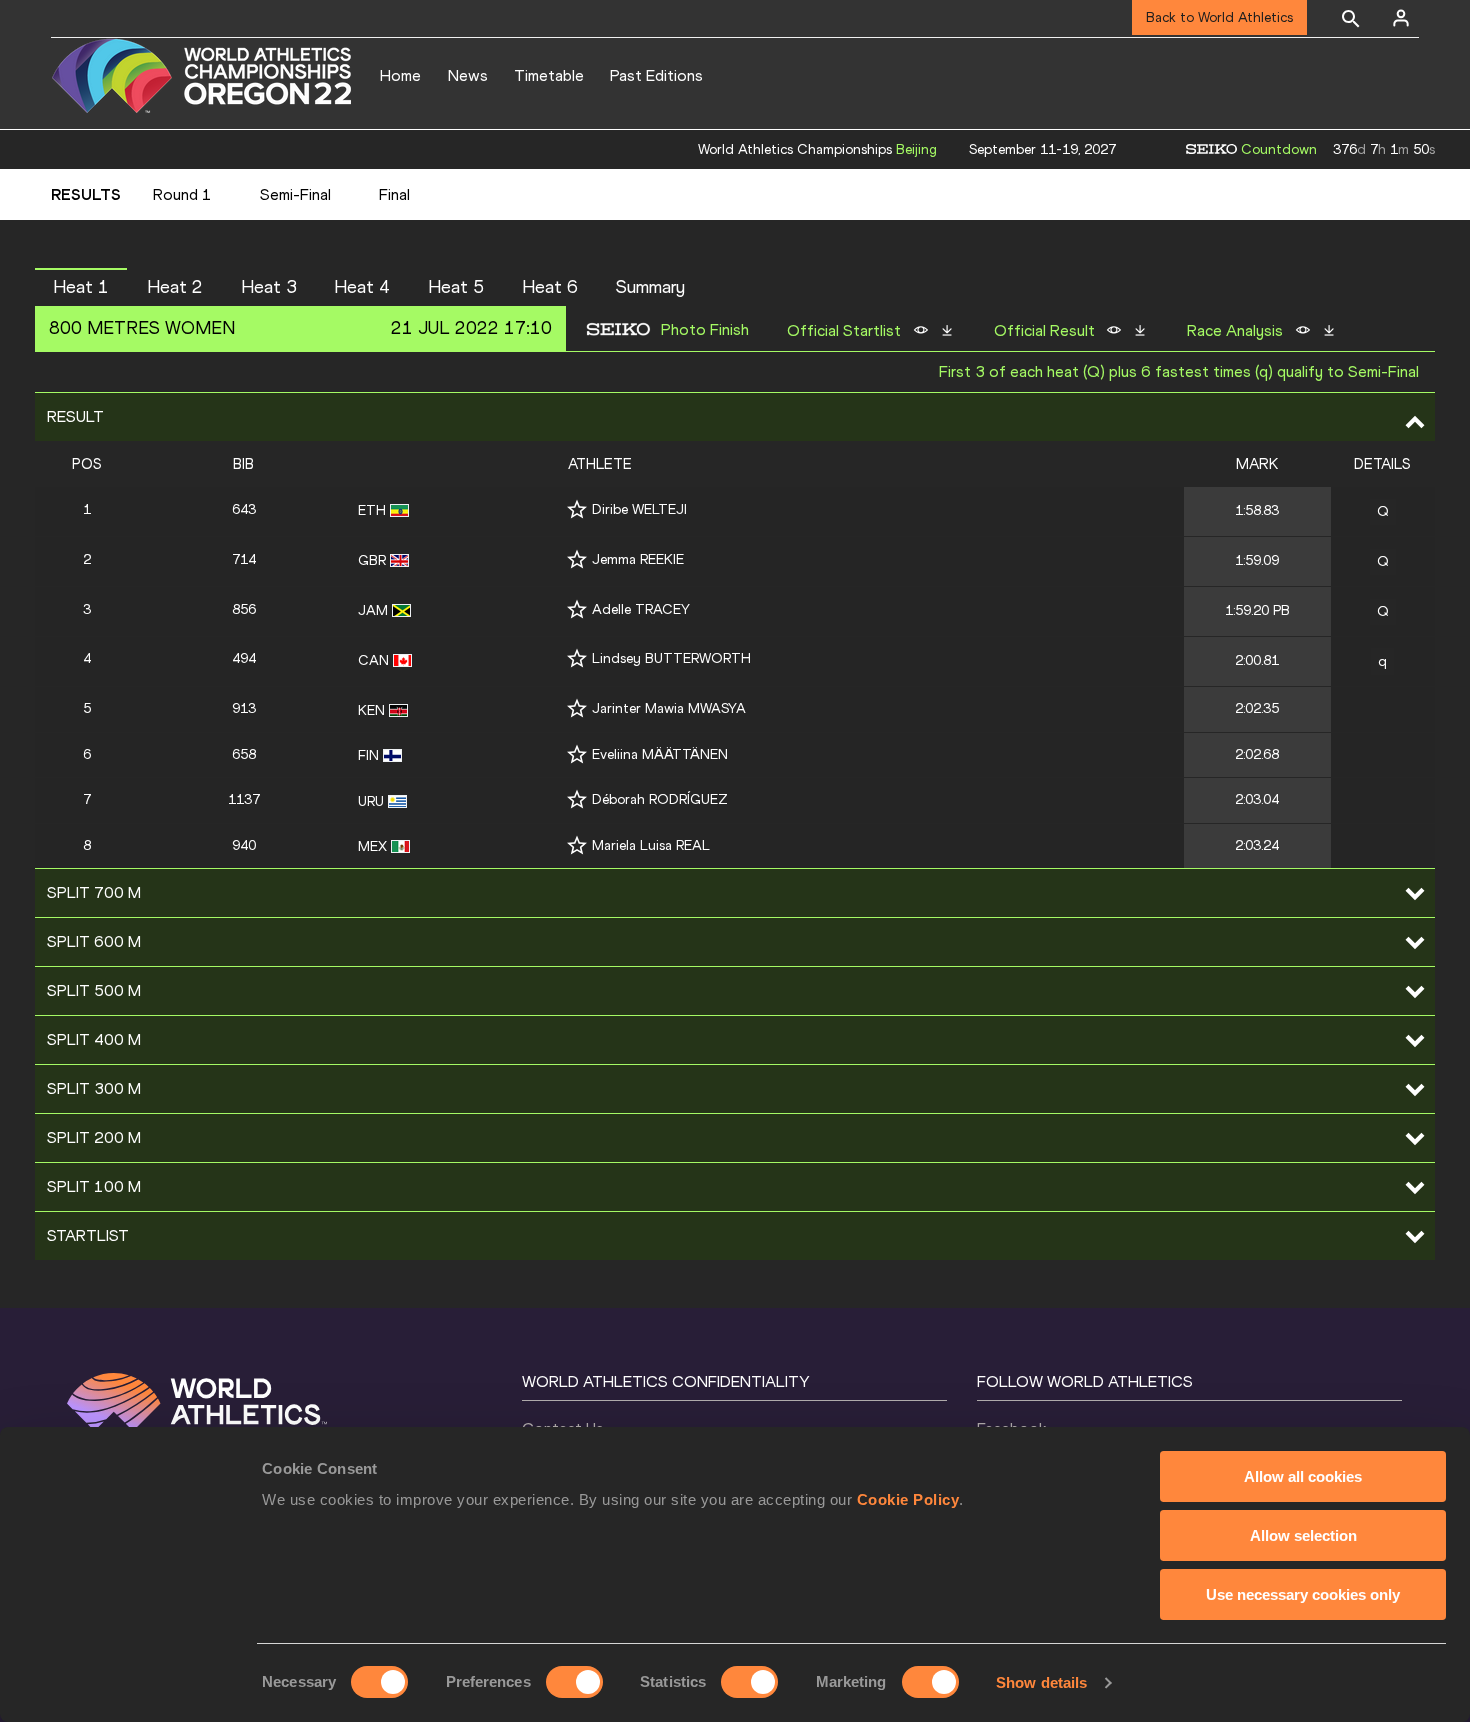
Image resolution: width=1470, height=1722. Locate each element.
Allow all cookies (1303, 1476)
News (468, 75)
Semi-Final (295, 194)
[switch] (574, 1682)
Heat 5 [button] (456, 287)
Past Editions (656, 75)
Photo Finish (705, 330)
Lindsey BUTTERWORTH (671, 658)
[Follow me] (577, 509)
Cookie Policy (908, 1499)
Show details (1041, 1682)
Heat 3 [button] (269, 287)
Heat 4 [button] (362, 287)
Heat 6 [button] (550, 287)
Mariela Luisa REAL (651, 845)
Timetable (549, 75)
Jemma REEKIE (638, 559)
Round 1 (182, 194)
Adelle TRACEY (641, 609)
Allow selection (1303, 1535)
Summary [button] (650, 287)
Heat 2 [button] (175, 287)
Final (394, 194)
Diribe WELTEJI (639, 509)
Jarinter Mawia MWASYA (669, 708)
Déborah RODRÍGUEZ (660, 799)
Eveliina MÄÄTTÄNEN (660, 754)
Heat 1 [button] (81, 287)
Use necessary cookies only (1303, 1594)
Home (400, 75)
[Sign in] (1401, 18)
